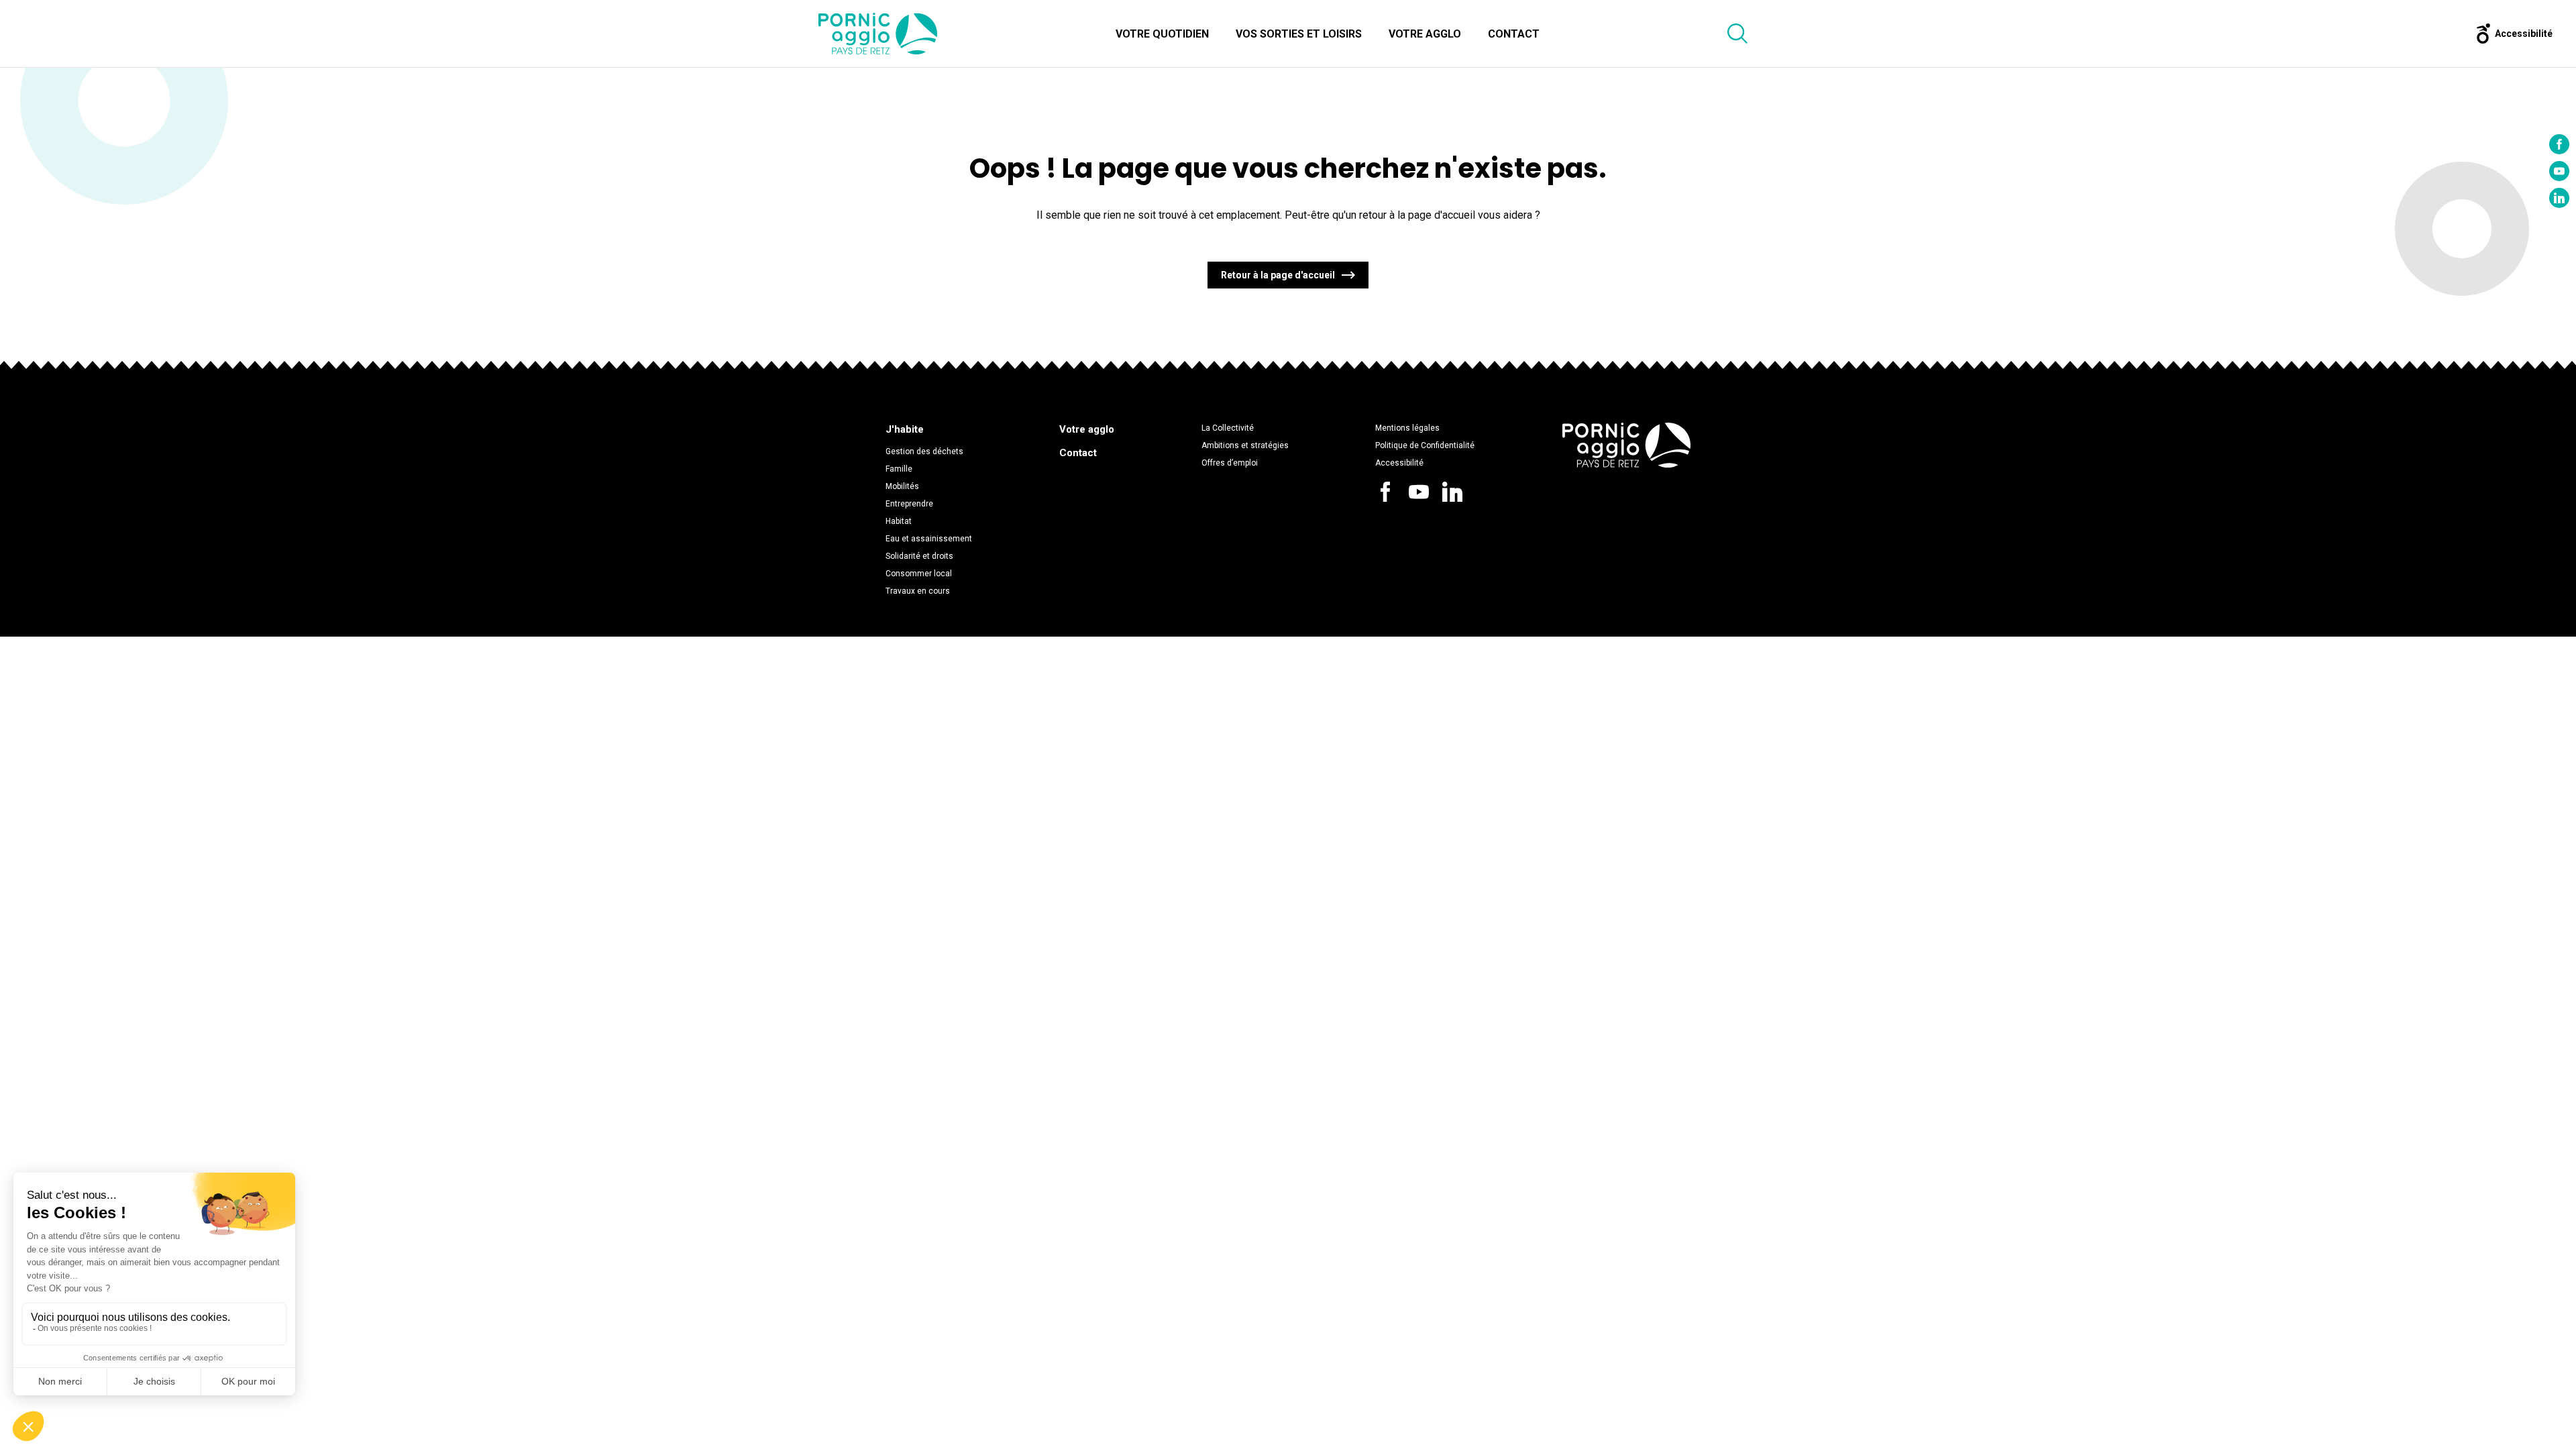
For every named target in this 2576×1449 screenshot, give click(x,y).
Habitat (899, 521)
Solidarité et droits (919, 556)
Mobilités (902, 486)
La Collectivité (1228, 428)
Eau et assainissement (929, 539)
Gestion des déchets (924, 451)
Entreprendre (909, 504)
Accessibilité (1399, 463)
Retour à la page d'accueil (1278, 275)
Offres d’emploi (1230, 463)
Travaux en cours (918, 591)
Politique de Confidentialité (1425, 445)
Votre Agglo (1425, 34)
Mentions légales (1407, 428)
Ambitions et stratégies (1245, 445)
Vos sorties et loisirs (1299, 34)
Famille (899, 469)
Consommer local (919, 574)
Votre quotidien (1162, 34)
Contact (1514, 34)
